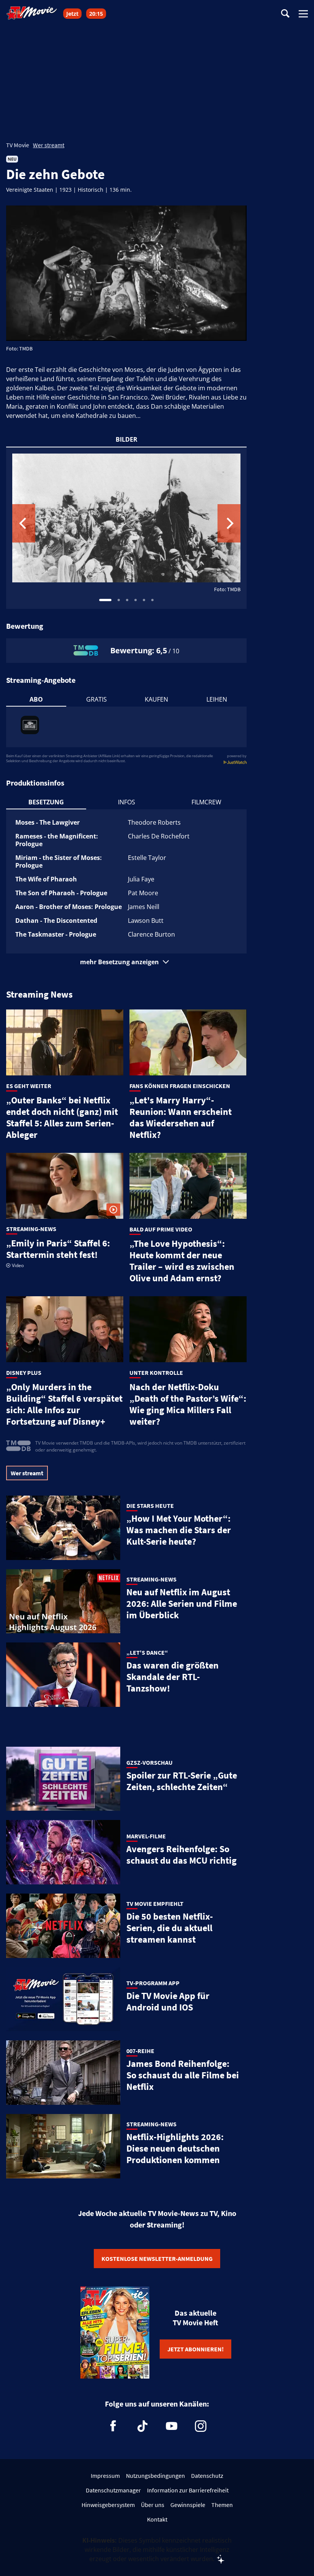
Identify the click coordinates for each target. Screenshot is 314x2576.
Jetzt (72, 14)
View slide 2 (119, 600)
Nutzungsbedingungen (155, 2476)
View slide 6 (152, 600)
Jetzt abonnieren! (195, 2349)
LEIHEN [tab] (217, 699)
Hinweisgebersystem (108, 2505)
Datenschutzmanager (113, 2490)
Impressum (105, 2476)
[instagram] (201, 2426)
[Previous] (24, 523)
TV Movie (18, 145)
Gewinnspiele (188, 2505)
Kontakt (157, 2519)
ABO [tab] (36, 699)
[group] (126, 528)
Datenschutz (207, 2476)
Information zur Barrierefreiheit (188, 2490)
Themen (222, 2505)
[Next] (229, 523)
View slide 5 (144, 600)
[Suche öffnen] (285, 14)
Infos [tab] (127, 802)
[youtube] (172, 2426)
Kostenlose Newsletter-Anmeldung (157, 2259)
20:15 (96, 14)
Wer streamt (49, 145)
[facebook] (113, 2426)
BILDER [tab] (127, 439)
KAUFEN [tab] (156, 699)
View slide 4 (136, 600)
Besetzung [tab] (46, 802)
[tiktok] (142, 2426)
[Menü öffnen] (303, 14)
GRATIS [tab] (96, 699)
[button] (126, 962)
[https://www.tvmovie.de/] (32, 13)
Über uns (153, 2505)
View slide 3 (127, 600)
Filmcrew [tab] (206, 802)
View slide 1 (105, 600)
